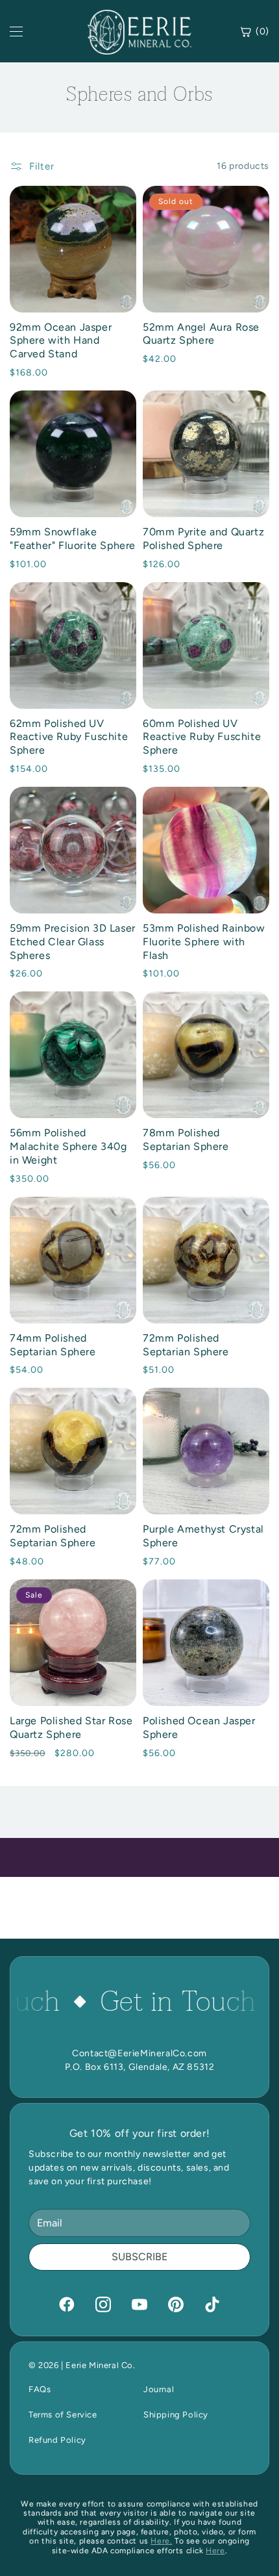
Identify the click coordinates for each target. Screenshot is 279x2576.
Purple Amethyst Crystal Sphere (203, 1536)
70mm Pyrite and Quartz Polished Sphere (203, 539)
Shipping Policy (176, 2415)
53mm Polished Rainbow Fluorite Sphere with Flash (204, 942)
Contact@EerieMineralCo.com (139, 2053)
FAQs (40, 2389)
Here (215, 2551)
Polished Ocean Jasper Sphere (199, 1728)
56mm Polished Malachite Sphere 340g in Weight (68, 1146)
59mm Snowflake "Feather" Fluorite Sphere (73, 539)
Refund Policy (57, 2440)
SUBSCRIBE (139, 2257)
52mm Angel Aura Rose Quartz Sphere (201, 334)
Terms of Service (63, 2415)
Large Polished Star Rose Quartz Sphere (71, 1728)
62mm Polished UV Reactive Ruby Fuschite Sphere (69, 737)
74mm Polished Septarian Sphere (53, 1345)
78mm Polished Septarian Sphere (186, 1140)
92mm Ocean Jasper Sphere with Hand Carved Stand (61, 341)
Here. (161, 2541)
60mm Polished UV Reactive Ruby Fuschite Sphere (202, 737)
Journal (159, 2389)
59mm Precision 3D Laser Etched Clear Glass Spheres (73, 942)
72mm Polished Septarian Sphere (186, 1345)
